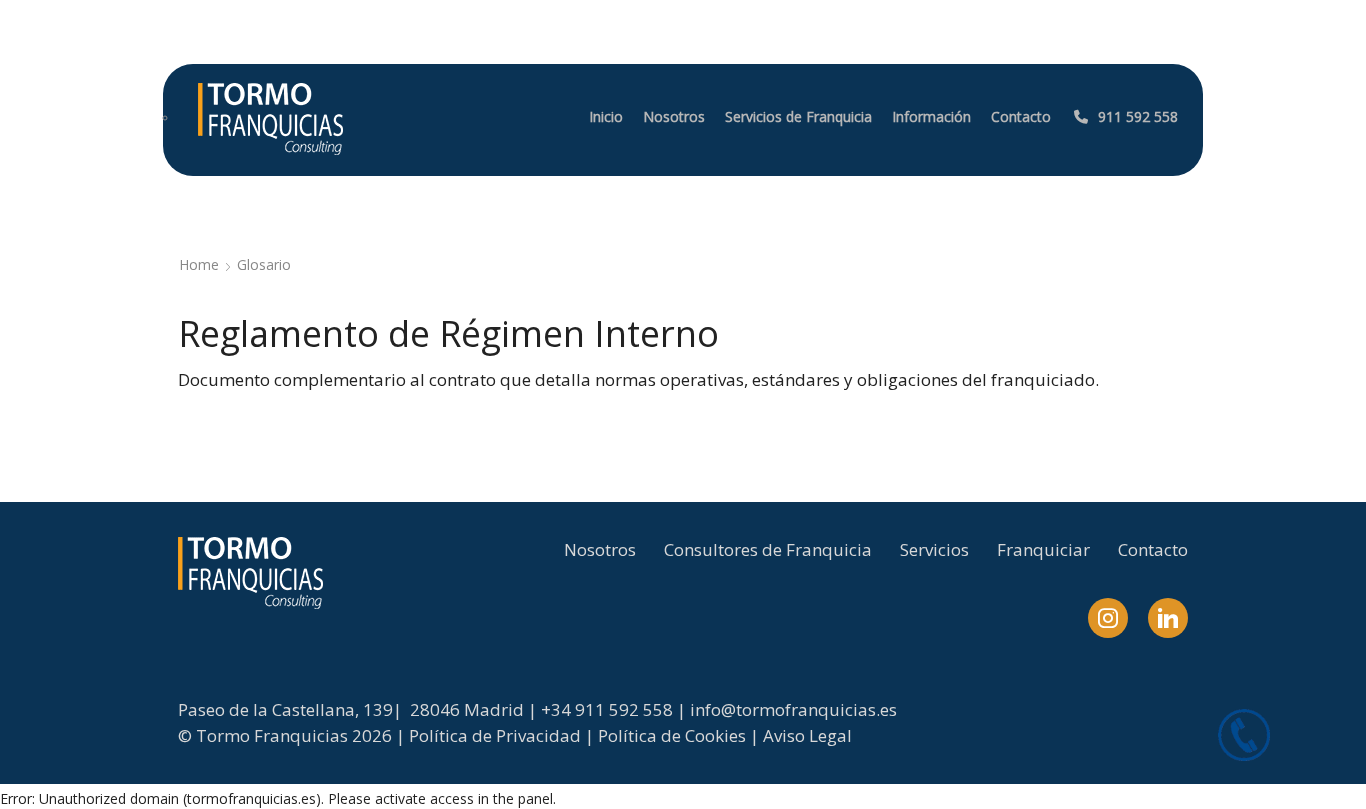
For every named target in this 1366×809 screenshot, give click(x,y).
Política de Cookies (672, 735)
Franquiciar (1043, 549)
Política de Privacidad (495, 735)
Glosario (264, 264)
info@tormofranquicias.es (793, 709)
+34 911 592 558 (607, 709)
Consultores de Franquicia (768, 549)
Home (199, 264)
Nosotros (600, 549)
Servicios (934, 549)
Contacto (1153, 549)
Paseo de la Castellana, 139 (285, 709)
